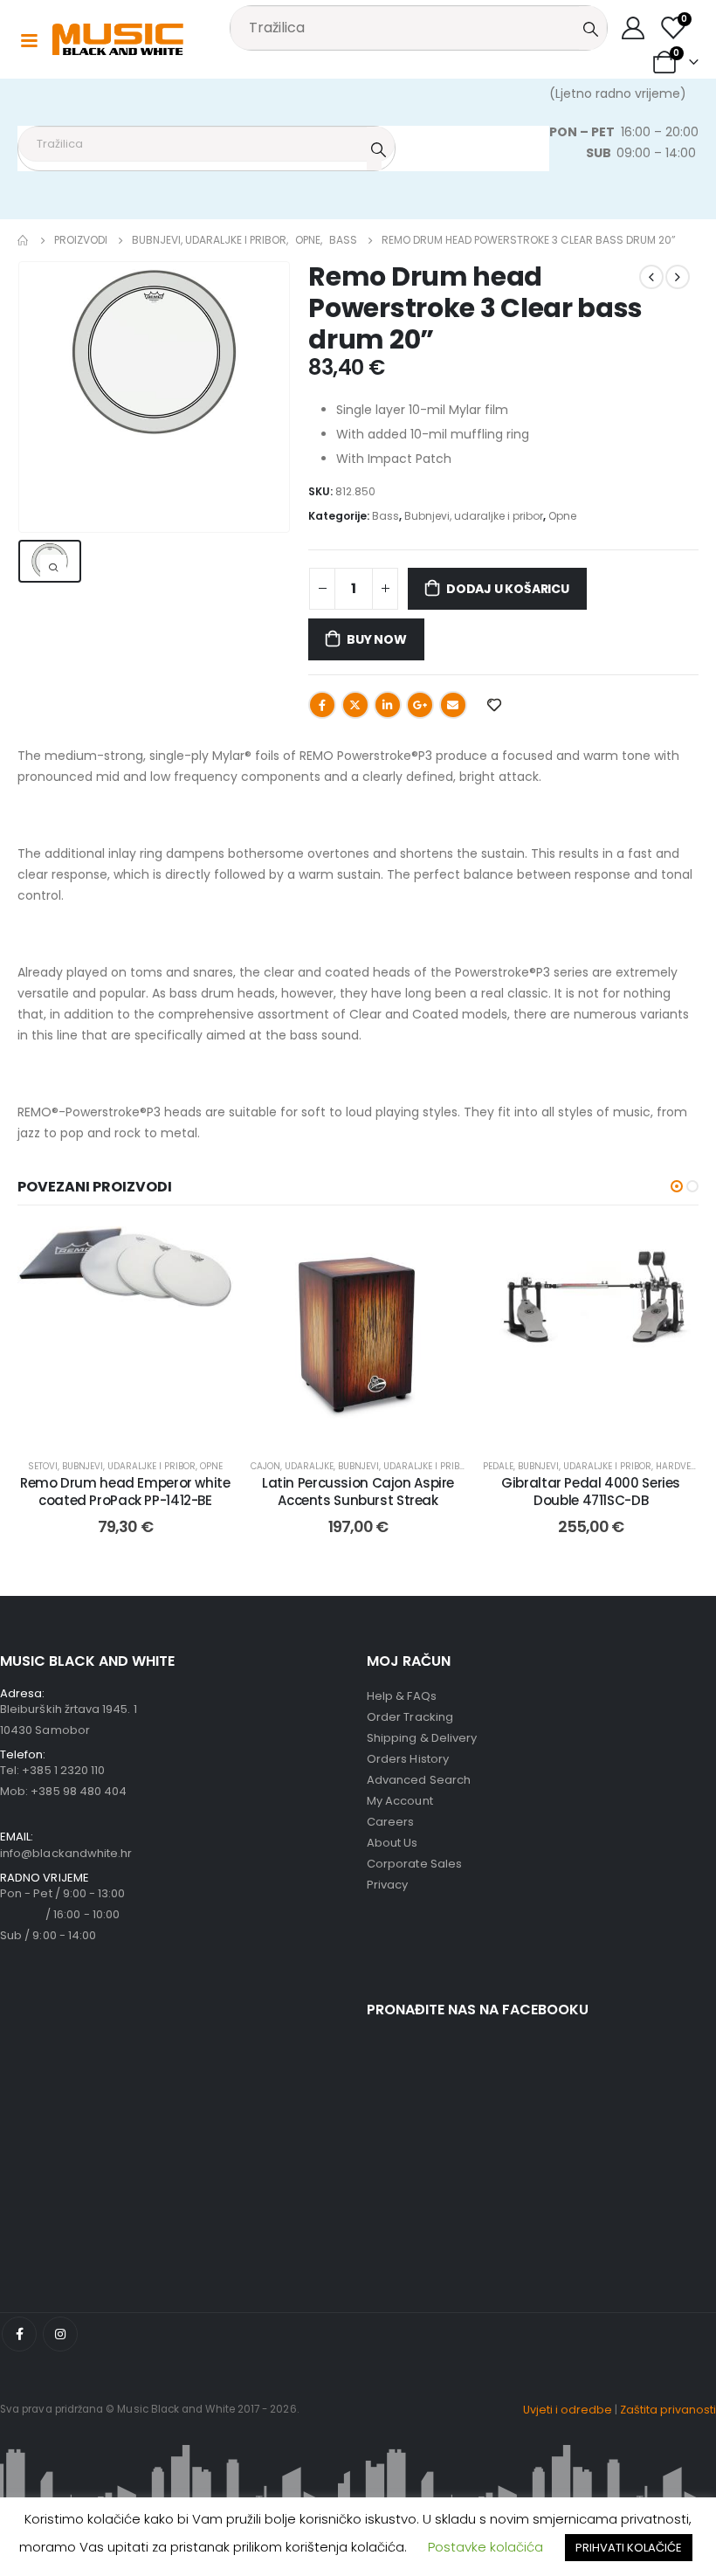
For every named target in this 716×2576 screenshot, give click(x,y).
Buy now (377, 639)
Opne (562, 516)
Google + (420, 705)
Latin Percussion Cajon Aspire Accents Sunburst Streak (358, 1492)
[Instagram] (60, 2334)
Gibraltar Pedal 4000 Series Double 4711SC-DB (591, 1492)
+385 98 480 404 (79, 1791)
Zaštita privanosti (668, 2410)
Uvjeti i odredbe (568, 2410)
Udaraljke (309, 1466)
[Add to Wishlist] (207, 1253)
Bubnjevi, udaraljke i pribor (474, 516)
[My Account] (633, 28)
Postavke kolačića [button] (485, 2547)
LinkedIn (388, 705)
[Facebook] (19, 2334)
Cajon (265, 1466)
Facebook (322, 705)
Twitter (355, 705)
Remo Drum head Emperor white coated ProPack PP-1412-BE (125, 1492)
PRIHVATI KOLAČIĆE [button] (629, 2548)
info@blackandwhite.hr (66, 1853)
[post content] (125, 1334)
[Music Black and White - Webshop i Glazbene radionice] (118, 39)
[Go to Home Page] (24, 240)
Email (453, 705)
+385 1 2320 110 (63, 1770)
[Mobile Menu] (29, 39)
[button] (677, 1186)
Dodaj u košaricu (508, 589)
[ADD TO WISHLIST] (494, 704)
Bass (386, 516)
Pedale (498, 1466)
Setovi (43, 1466)
